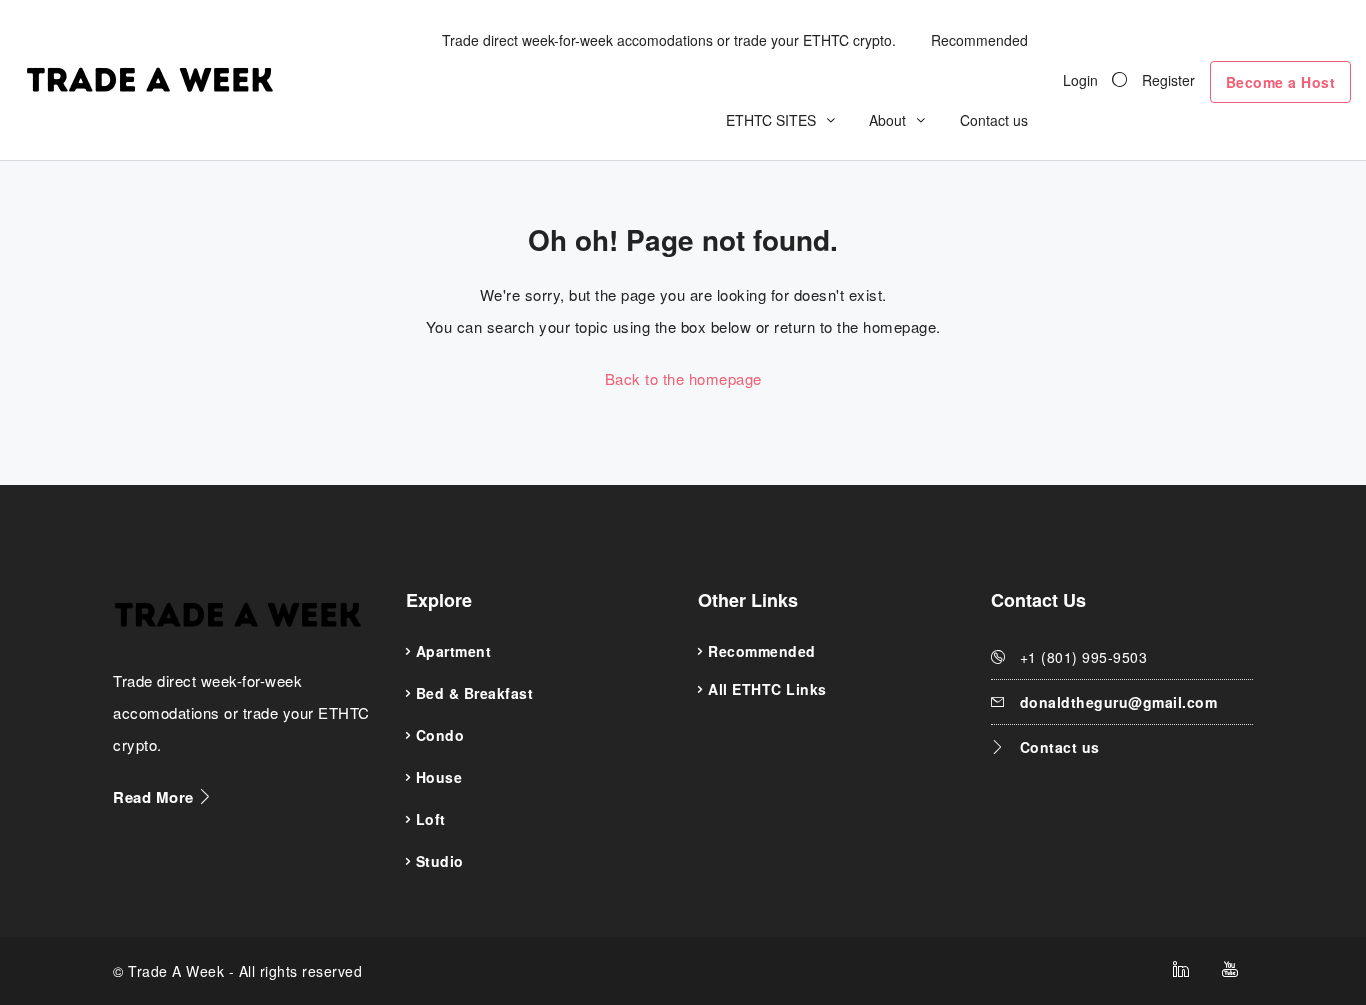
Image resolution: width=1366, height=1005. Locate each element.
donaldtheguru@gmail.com (1119, 702)
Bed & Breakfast (475, 693)
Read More (155, 797)
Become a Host (1281, 82)
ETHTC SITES (771, 120)
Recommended (979, 40)
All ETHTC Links (767, 689)
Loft (431, 819)
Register (1168, 80)
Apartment (454, 651)
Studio (440, 861)
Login (1080, 80)
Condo (440, 735)
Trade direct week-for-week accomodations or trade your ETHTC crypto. (669, 40)
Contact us (994, 120)
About (887, 120)
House (439, 777)
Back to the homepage (683, 378)
